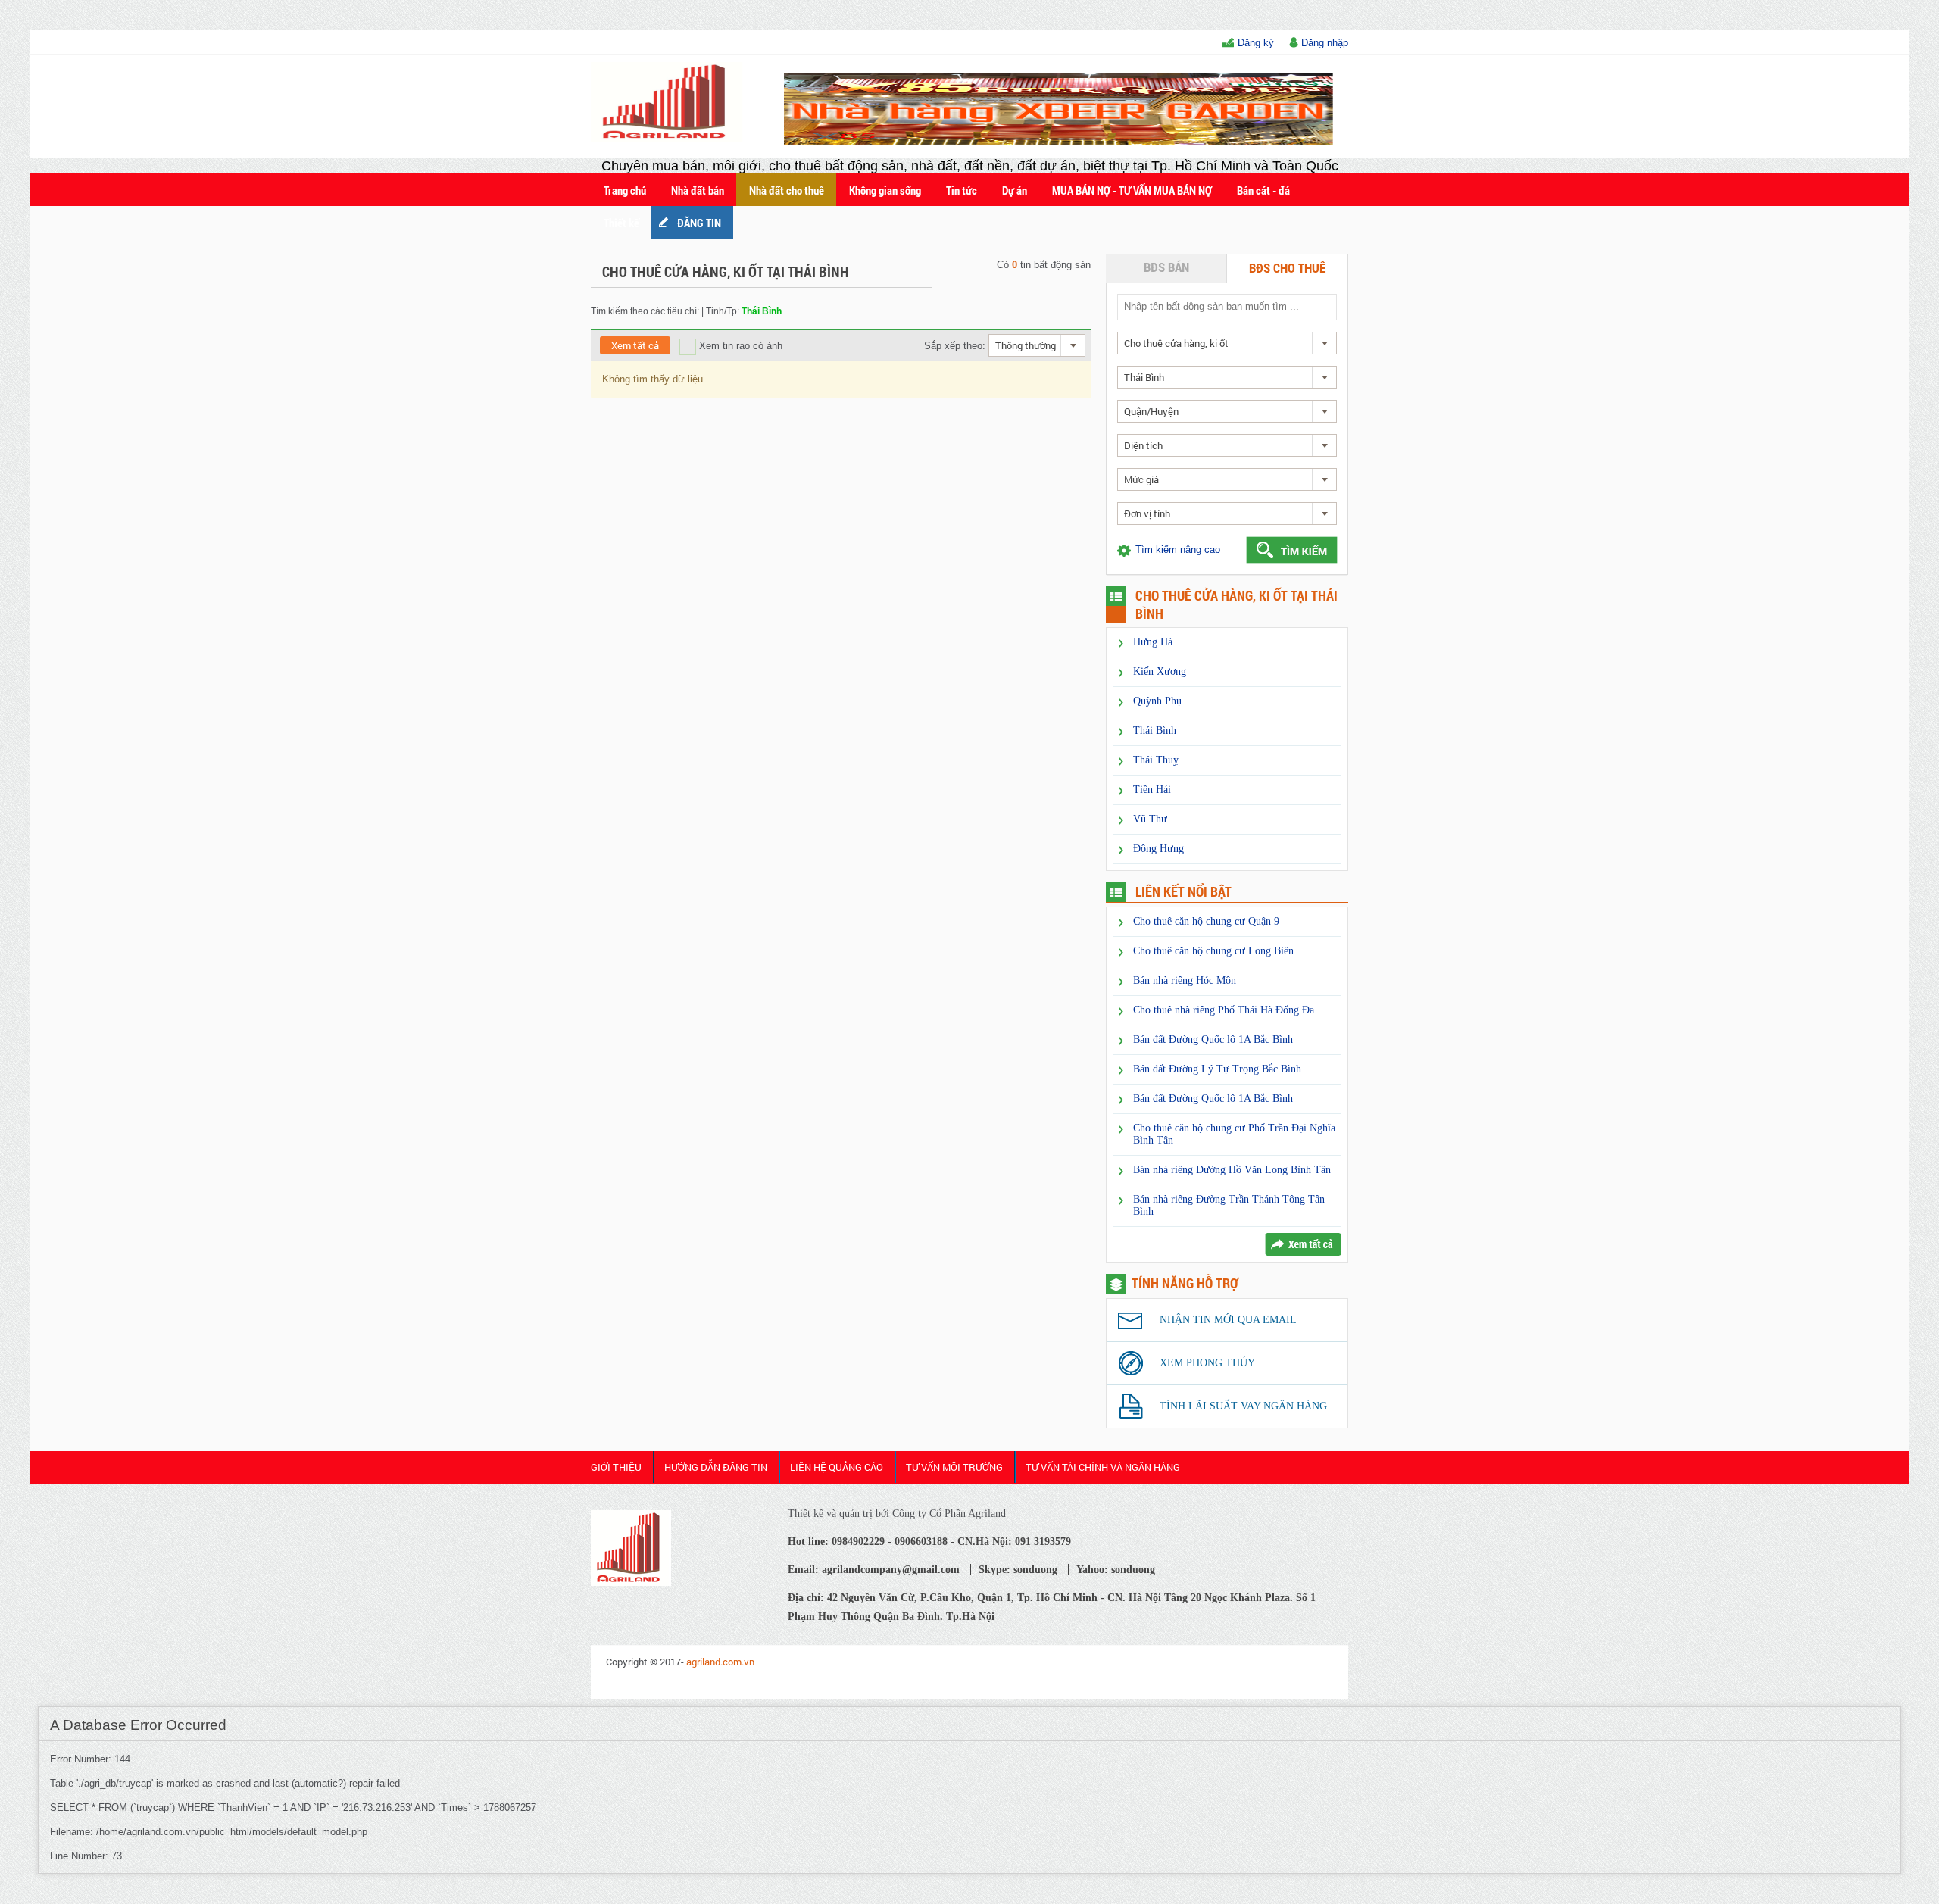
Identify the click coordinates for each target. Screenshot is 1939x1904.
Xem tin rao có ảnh (739, 346)
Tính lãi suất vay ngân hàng (1243, 1406)
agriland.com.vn (720, 1662)
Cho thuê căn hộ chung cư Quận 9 (1206, 921)
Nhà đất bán (698, 190)
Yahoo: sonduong (1116, 1570)
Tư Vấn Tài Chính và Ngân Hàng (1103, 1467)
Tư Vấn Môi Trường (954, 1467)
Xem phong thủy (1207, 1363)
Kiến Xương (1160, 671)
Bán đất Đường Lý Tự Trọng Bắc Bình (1217, 1069)
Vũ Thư (1150, 819)
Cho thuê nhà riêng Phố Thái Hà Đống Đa (1224, 1010)
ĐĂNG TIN (699, 223)
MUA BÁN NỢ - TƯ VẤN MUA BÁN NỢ (1132, 190)
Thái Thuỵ (1156, 760)
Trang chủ (625, 190)
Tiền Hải (1152, 790)
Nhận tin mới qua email (1228, 1320)
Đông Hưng (1158, 849)
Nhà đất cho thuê (787, 190)
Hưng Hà (1153, 642)
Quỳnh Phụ (1157, 701)
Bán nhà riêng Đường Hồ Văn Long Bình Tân (1232, 1170)
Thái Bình (1155, 730)
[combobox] (1037, 345)
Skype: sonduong (1018, 1570)
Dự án (1015, 190)
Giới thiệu (616, 1467)
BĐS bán (1166, 267)
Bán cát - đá (1263, 190)
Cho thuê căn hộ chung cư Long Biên (1213, 951)
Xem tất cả (635, 345)
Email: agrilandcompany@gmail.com (874, 1570)
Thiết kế (621, 223)
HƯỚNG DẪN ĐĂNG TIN (716, 1467)
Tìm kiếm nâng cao (1178, 549)
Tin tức (962, 190)
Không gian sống (885, 190)
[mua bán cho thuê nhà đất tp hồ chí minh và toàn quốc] (669, 139)
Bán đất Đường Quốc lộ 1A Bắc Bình (1213, 1039)
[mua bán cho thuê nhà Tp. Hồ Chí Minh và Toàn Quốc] (631, 1582)
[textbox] (1226, 306)
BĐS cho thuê (1287, 268)
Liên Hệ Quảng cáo (837, 1467)
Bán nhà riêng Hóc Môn (1185, 980)
